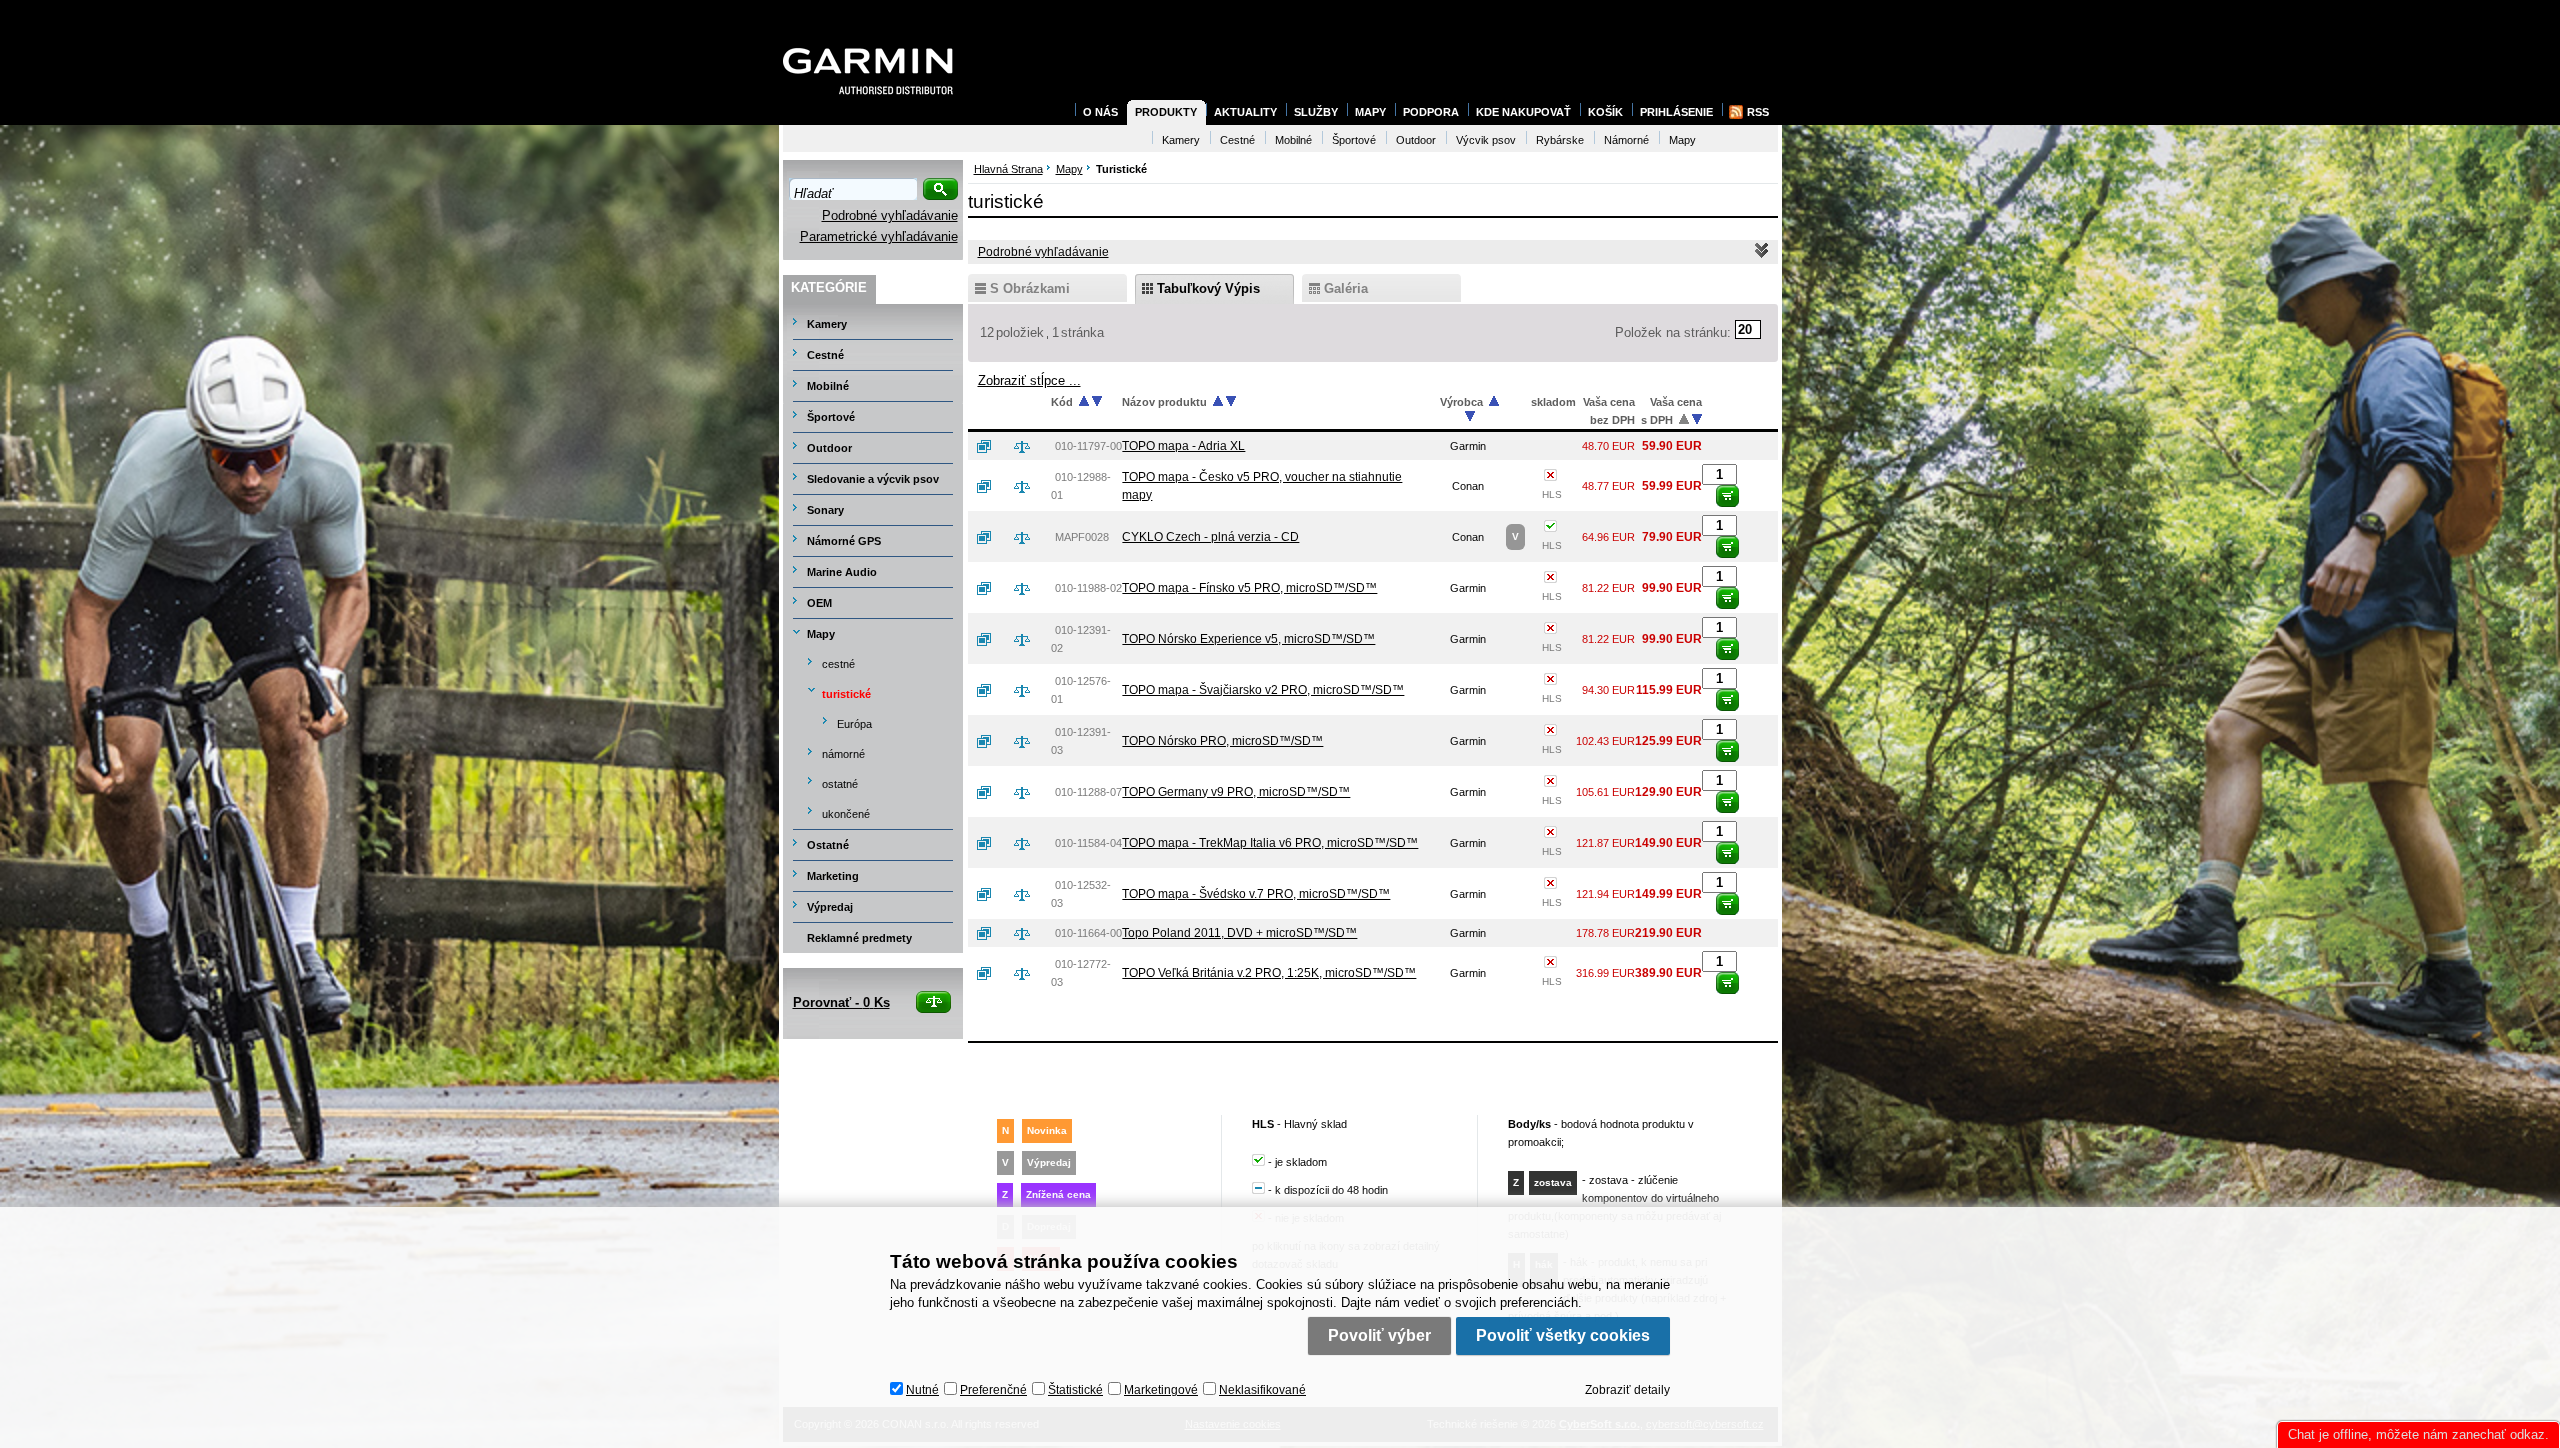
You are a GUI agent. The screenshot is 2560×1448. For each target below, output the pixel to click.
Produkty (1166, 112)
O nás (1100, 112)
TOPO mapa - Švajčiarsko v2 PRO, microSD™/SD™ (1263, 690)
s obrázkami (1030, 288)
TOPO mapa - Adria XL (1183, 446)
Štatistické (1075, 1390)
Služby (1316, 112)
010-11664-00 (1088, 933)
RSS (1758, 112)
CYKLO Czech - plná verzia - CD (1210, 537)
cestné (838, 664)
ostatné (840, 784)
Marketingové (1161, 1390)
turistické (846, 694)
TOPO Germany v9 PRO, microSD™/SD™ (1236, 792)
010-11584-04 (1088, 843)
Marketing (833, 876)
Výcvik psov (1486, 140)
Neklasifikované (1262, 1390)
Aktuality (1245, 112)
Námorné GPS (844, 541)
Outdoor (829, 448)
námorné (843, 754)
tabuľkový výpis (1208, 288)
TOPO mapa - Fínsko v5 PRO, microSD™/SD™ (1249, 588)
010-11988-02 (1088, 588)
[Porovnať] (1030, 446)
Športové (831, 417)
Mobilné (828, 386)
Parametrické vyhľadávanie (879, 236)
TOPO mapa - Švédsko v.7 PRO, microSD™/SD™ (1256, 894)
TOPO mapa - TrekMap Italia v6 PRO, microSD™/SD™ (1270, 843)
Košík (1605, 112)
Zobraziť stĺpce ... (1029, 380)
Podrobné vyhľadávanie (890, 215)
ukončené (846, 814)
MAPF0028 (1082, 537)
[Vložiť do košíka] (1727, 496)
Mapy (821, 634)
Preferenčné (993, 1390)
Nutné (922, 1390)
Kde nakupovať (1523, 112)
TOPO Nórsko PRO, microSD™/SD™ (1222, 741)
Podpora (1431, 112)
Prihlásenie (1676, 112)
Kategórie (829, 287)
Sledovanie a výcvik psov (873, 479)
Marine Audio (842, 572)
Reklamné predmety (859, 938)
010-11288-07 (1088, 792)
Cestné (825, 355)
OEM (819, 603)
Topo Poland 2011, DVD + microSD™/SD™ (1239, 933)
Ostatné (828, 845)
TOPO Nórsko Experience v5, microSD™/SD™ (1248, 639)
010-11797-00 (1088, 446)
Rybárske (1560, 140)
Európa (854, 724)
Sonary (825, 510)
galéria (1346, 288)
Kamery (827, 324)
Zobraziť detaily (1627, 1390)
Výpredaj (830, 907)
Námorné (1626, 140)
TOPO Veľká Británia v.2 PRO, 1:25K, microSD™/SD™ (1269, 973)
